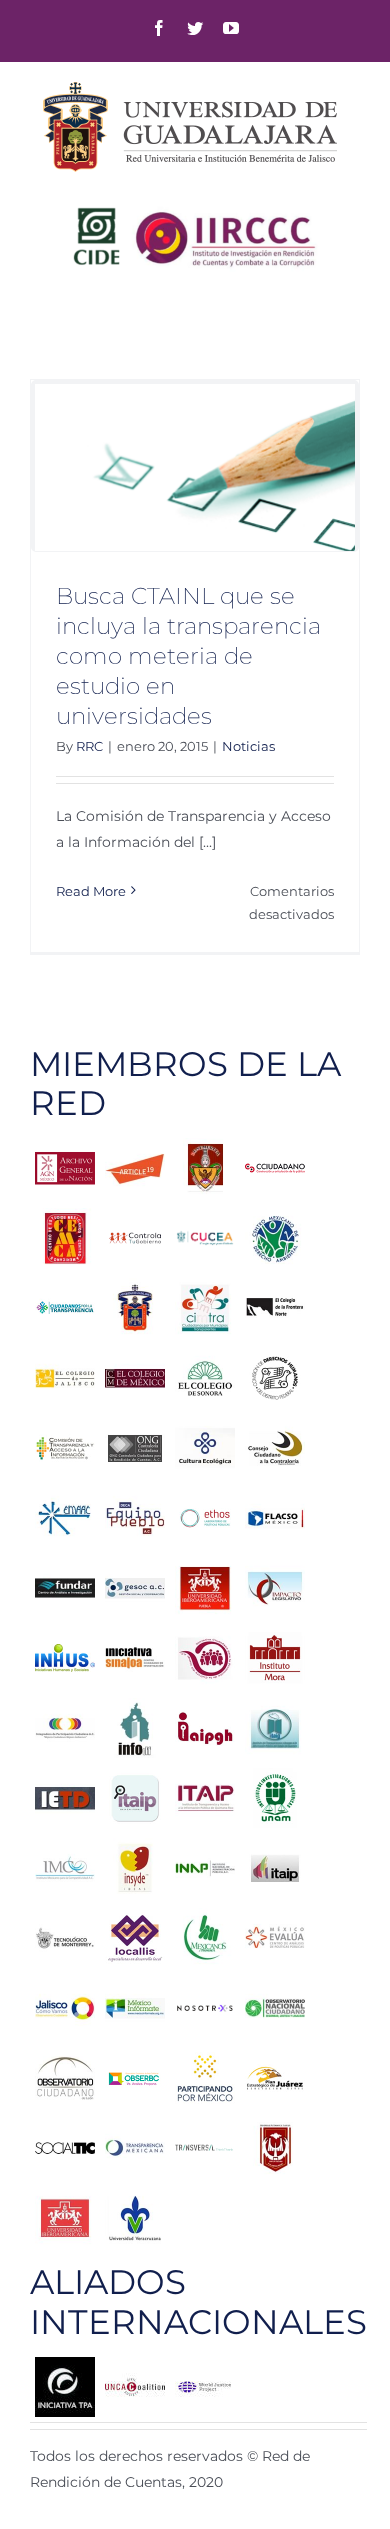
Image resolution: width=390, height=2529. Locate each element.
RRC (89, 746)
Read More (91, 891)
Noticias (248, 746)
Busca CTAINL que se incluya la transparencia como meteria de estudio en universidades (188, 656)
